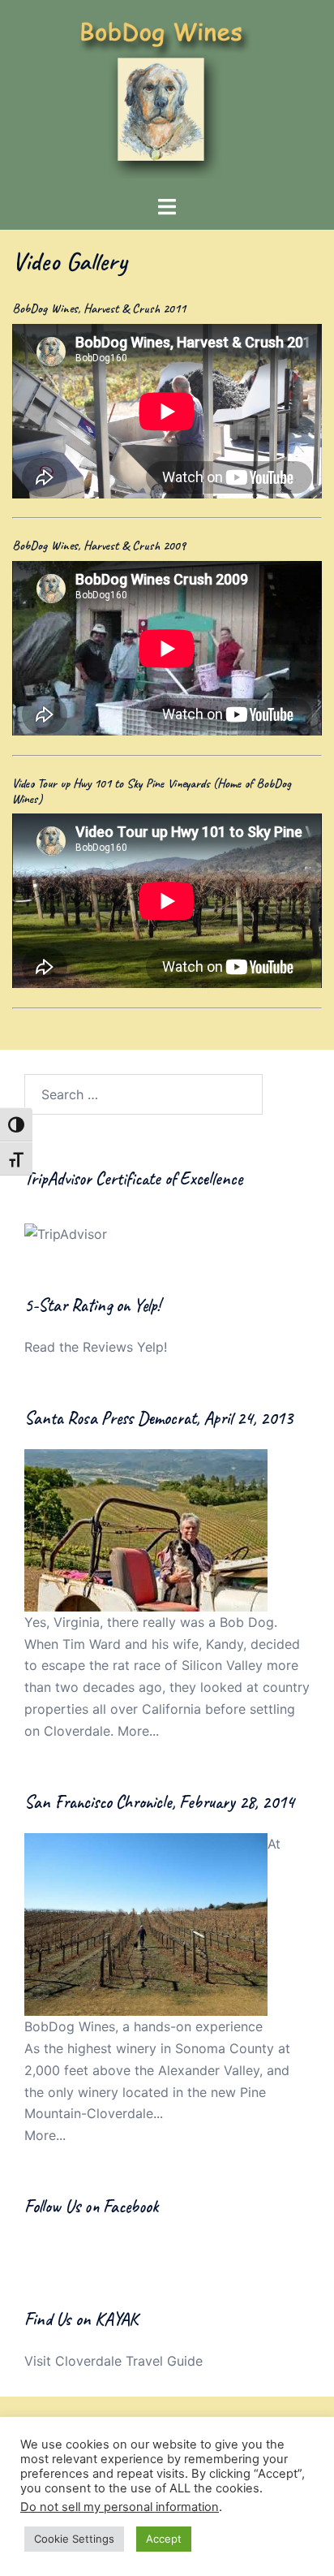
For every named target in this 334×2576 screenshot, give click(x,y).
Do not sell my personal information (120, 2507)
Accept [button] (164, 2539)
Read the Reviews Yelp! (96, 1347)
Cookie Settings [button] (74, 2539)
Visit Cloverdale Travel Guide (113, 2361)
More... (138, 1731)
